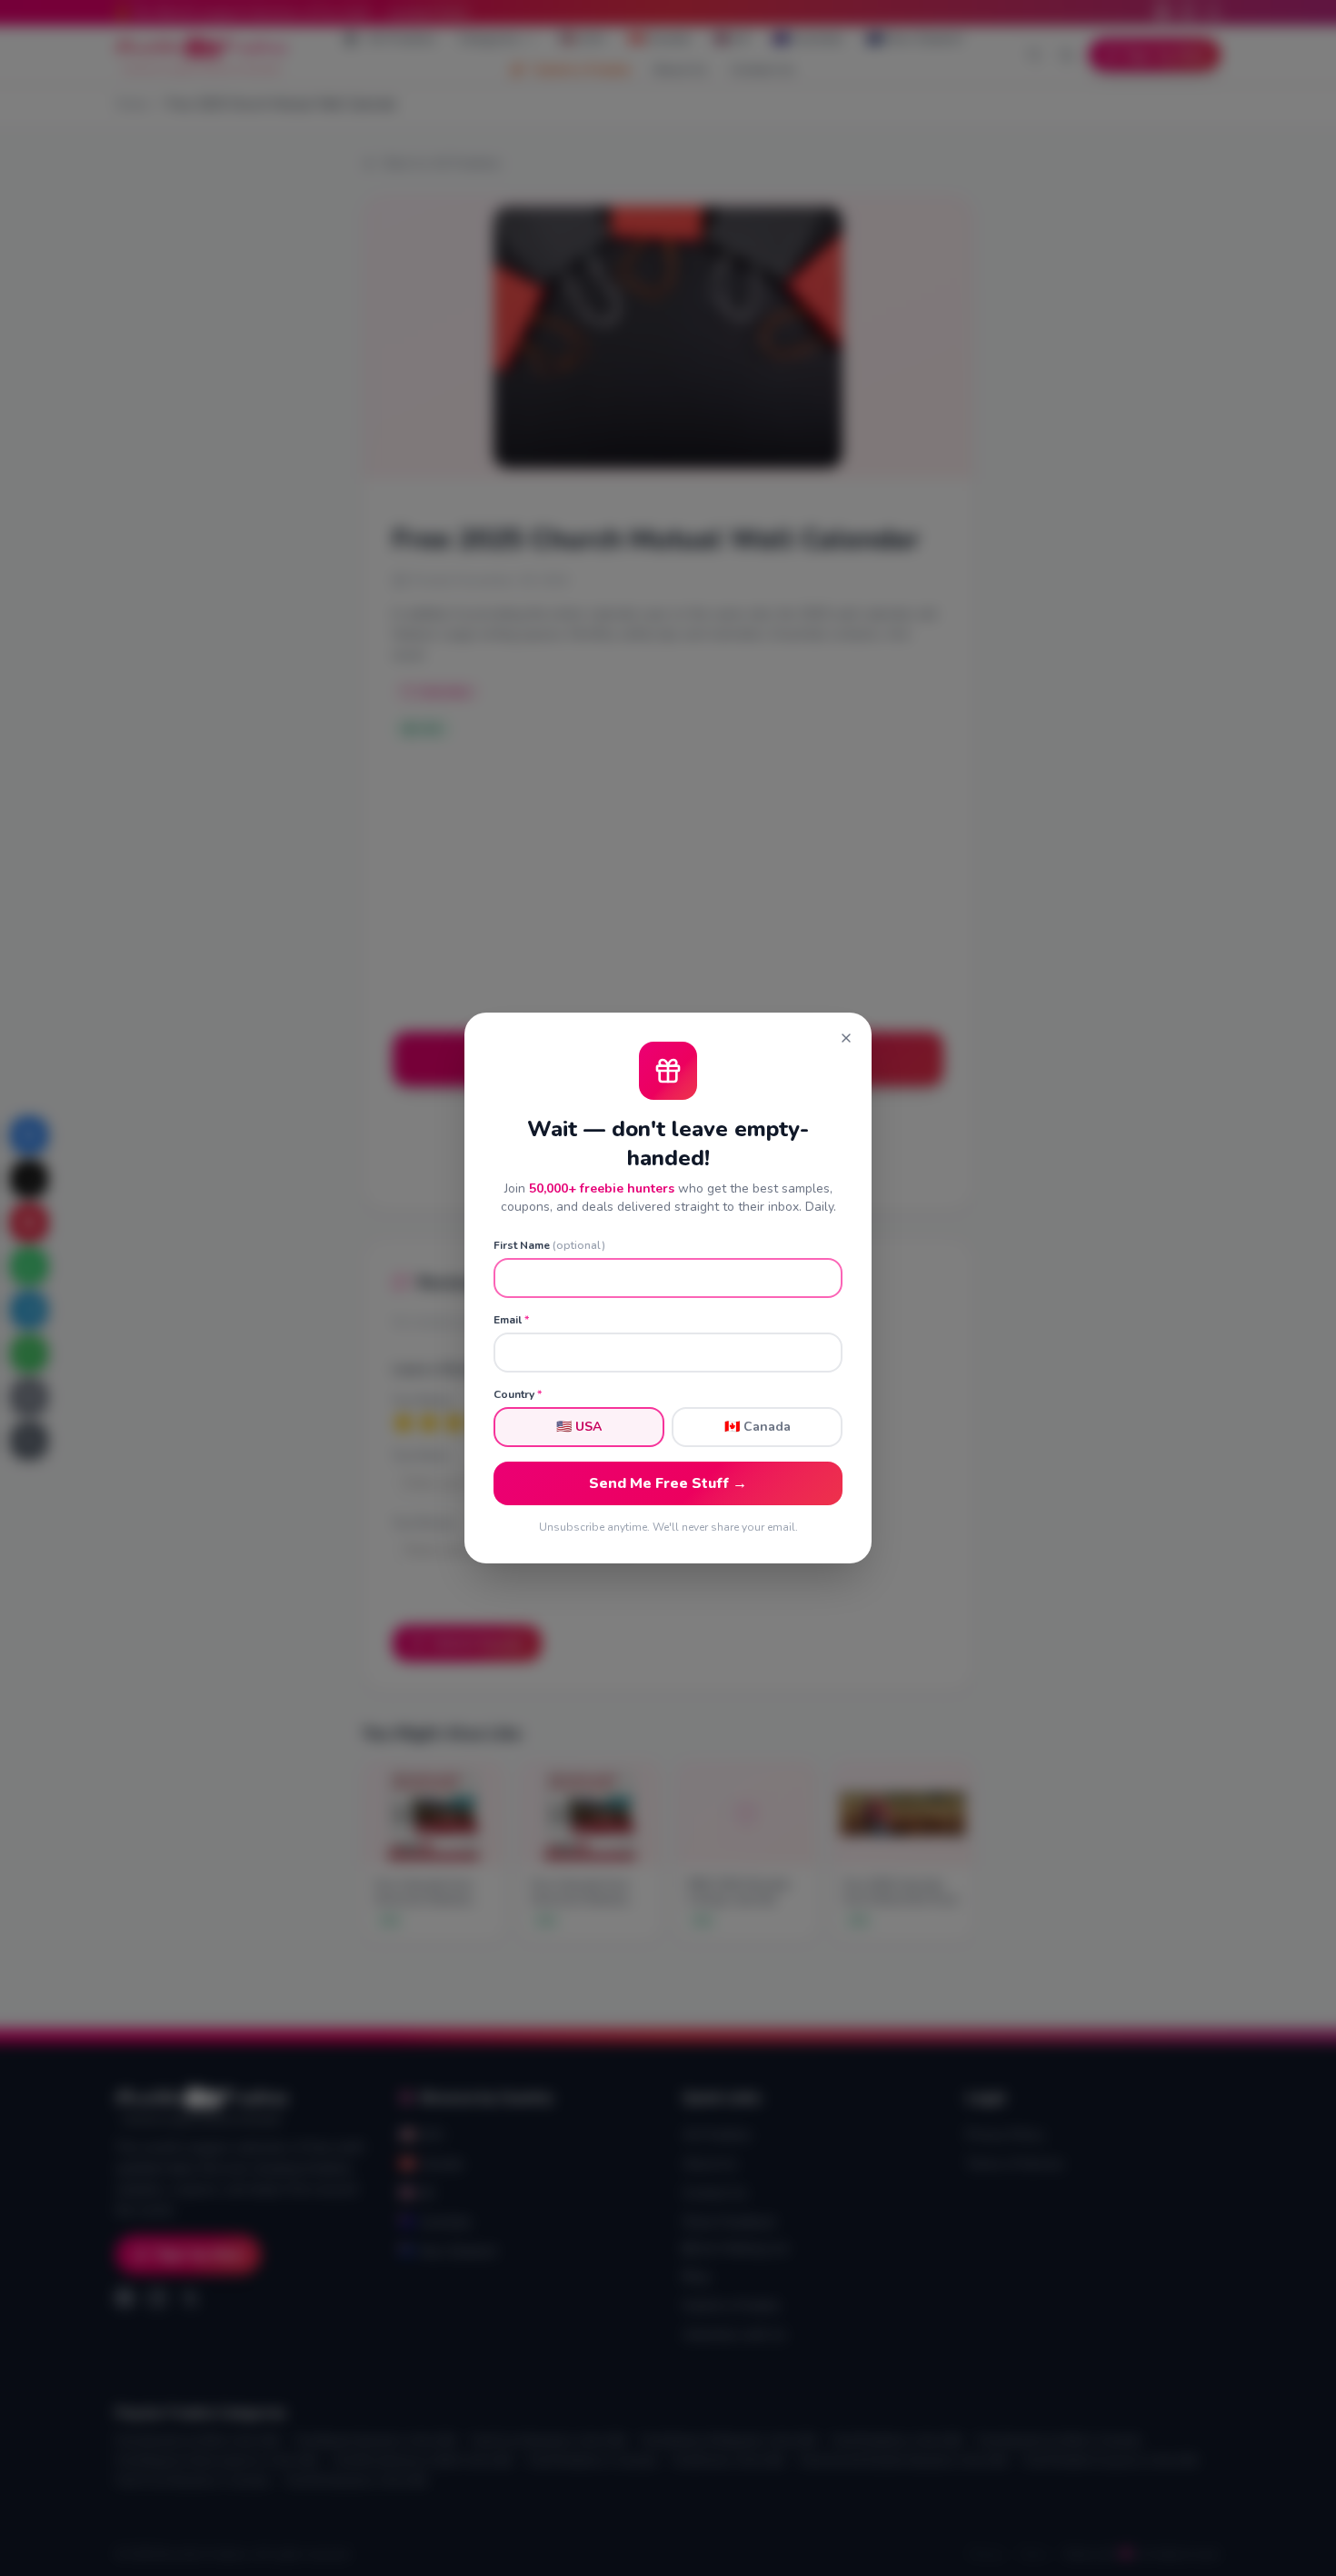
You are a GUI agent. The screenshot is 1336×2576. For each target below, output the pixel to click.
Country (518, 1394)
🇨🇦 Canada (758, 1427)
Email (511, 1320)
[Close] (846, 1038)
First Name (549, 1245)
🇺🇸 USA (579, 1427)
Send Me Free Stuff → (668, 1483)
